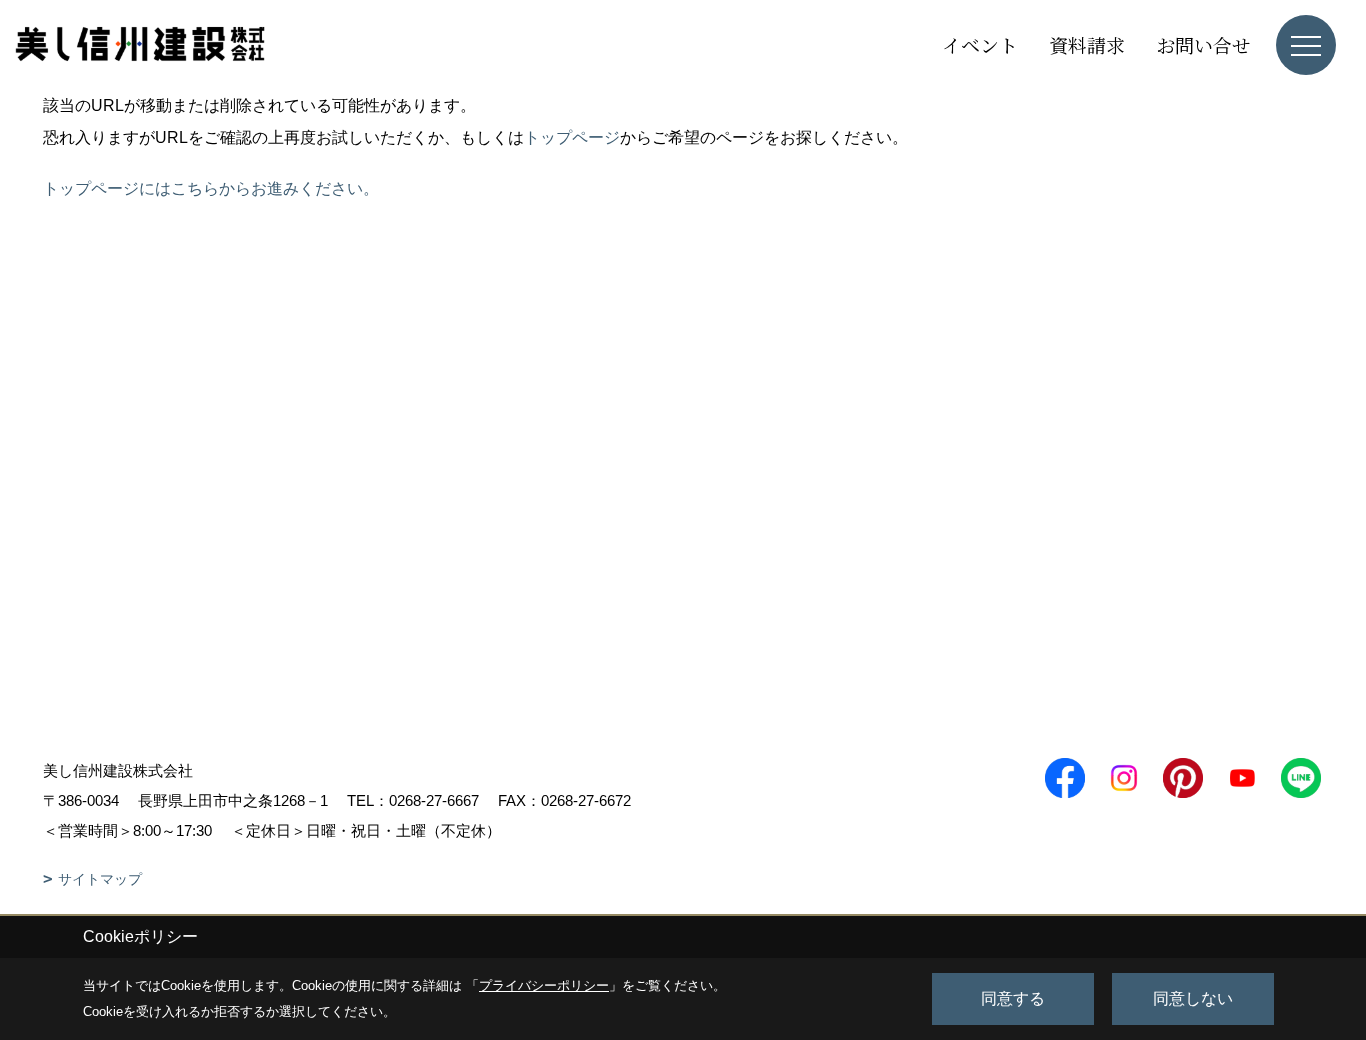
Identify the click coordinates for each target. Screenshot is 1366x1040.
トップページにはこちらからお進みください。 (211, 188)
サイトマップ (100, 879)
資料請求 (1087, 44)
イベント (980, 44)
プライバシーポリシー (544, 985)
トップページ (572, 137)
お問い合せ (1203, 44)
